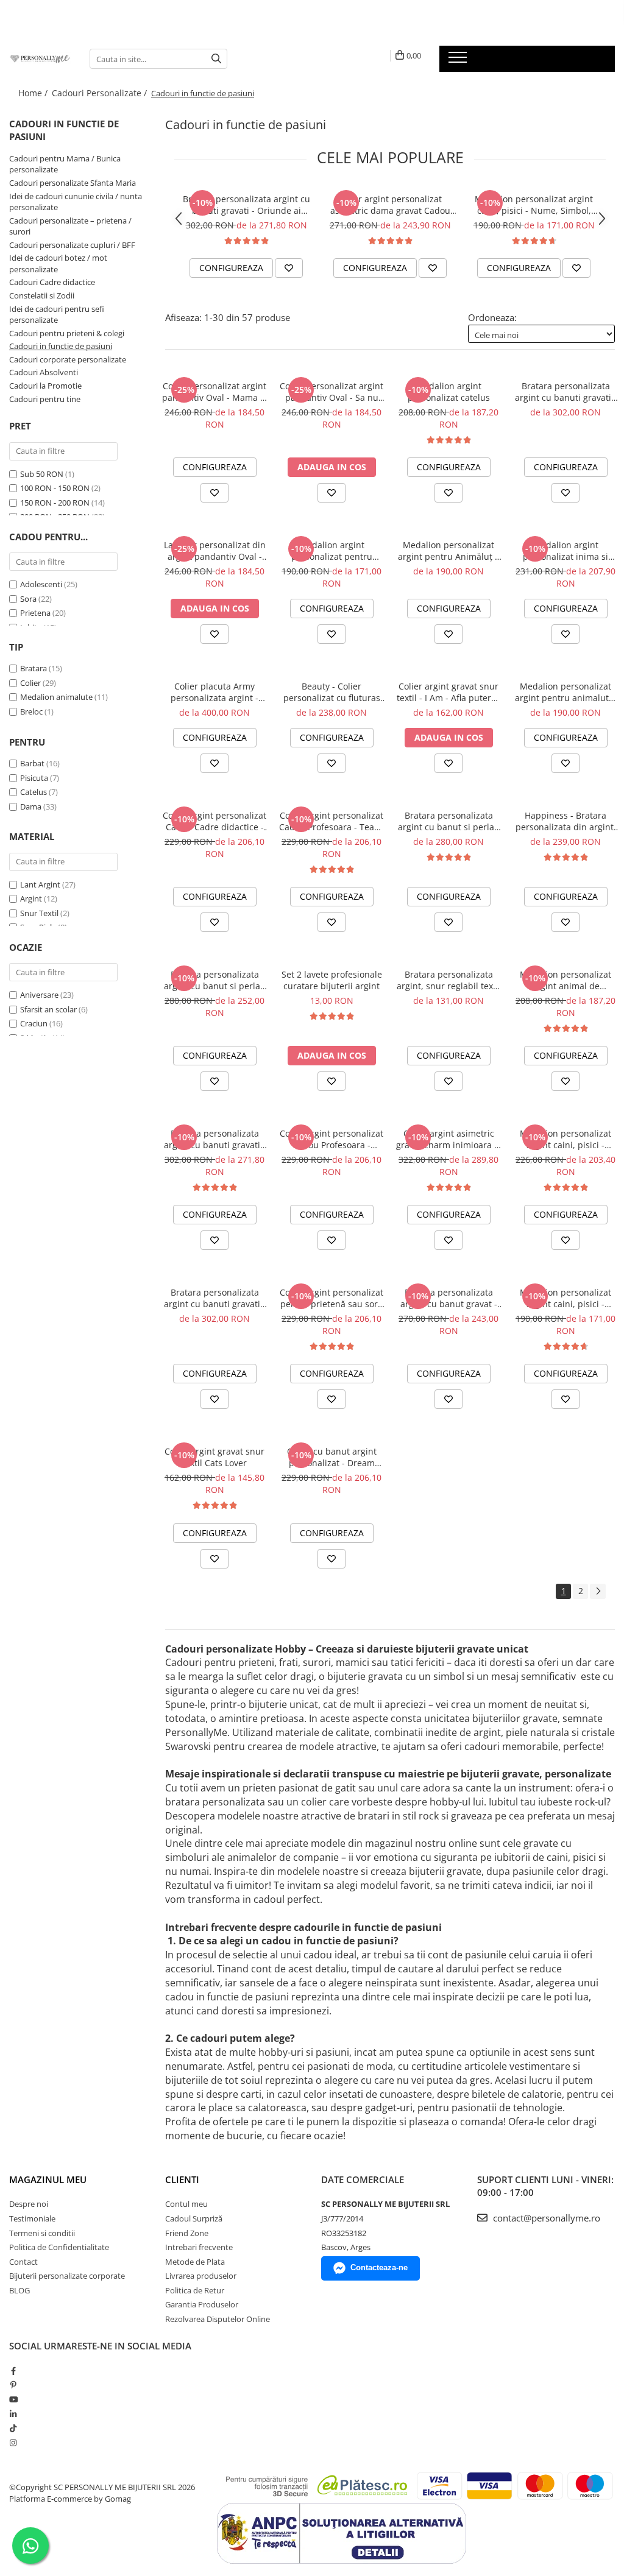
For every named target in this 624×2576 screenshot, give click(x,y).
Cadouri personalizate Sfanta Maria (73, 183)
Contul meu (186, 2204)
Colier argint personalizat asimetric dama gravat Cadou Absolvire (390, 205)
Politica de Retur (195, 2290)
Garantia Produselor (202, 2304)
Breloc (31, 711)
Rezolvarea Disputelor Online (218, 2319)
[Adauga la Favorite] (289, 268)
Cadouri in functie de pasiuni (61, 346)
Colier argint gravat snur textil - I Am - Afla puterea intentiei (449, 692)
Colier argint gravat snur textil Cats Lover (214, 1457)
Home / (34, 93)
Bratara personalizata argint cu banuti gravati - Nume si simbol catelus (566, 392)
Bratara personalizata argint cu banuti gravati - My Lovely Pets (215, 1298)
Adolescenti (41, 584)
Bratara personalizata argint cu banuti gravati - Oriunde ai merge (246, 205)
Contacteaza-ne (379, 2267)
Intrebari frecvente (199, 2247)
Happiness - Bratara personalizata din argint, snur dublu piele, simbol (566, 821)
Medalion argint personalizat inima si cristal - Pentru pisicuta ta (565, 551)
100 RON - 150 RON (55, 488)
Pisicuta (34, 778)
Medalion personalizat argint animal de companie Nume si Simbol (565, 980)
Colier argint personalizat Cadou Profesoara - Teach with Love (331, 821)
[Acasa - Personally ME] (40, 58)
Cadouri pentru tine (45, 399)
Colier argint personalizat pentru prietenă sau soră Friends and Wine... (331, 1298)
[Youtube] (13, 2399)
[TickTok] (13, 2428)
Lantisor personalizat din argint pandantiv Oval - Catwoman (215, 551)
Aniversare (39, 995)
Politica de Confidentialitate (59, 2247)
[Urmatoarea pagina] (598, 1591)
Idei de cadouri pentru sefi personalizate (57, 315)
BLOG (19, 2290)
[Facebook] (13, 2371)
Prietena (35, 613)
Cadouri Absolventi (44, 372)
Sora (28, 599)
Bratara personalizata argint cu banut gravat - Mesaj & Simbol (449, 1298)
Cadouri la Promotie (45, 386)
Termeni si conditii (42, 2233)
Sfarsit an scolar (48, 1009)
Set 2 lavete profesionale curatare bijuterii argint (332, 980)
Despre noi (29, 2204)
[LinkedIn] (13, 2414)
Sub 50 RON (42, 474)
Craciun (34, 1023)
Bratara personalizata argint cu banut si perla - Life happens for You (449, 821)
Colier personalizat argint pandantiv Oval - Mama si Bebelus (214, 392)
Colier (30, 683)
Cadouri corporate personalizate (68, 359)
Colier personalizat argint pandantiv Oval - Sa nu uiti (331, 392)
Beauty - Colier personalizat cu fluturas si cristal (332, 692)
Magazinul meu (48, 2179)
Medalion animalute (56, 697)
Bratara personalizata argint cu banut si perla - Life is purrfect (215, 980)
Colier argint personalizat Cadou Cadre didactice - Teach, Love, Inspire (214, 821)
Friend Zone (187, 2233)
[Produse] (459, 61)
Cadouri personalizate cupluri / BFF (72, 245)
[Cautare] (216, 59)
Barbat (32, 763)
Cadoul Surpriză (194, 2218)
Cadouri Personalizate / (101, 93)
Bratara (34, 668)
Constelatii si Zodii (42, 295)
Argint (31, 898)
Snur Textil (39, 913)
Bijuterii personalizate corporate (67, 2276)
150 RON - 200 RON (55, 503)
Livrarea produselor (201, 2276)
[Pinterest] (13, 2385)
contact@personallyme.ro (545, 2218)
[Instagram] (13, 2443)
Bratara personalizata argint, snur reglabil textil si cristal (449, 980)
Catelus (34, 792)
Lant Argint (40, 884)
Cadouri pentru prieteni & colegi (67, 333)
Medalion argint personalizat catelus (449, 392)
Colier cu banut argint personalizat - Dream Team (332, 1457)
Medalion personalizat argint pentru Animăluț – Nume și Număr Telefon (448, 551)
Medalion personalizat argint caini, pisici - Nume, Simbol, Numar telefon (534, 205)
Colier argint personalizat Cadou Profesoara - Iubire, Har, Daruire (331, 1139)
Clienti (182, 2179)
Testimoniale (32, 2218)
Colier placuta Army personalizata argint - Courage (214, 692)
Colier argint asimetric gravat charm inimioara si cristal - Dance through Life (448, 1139)
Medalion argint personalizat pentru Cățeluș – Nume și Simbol (332, 551)
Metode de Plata (195, 2262)
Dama (31, 806)
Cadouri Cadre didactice (52, 282)
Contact (23, 2262)
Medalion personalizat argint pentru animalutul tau (566, 692)
